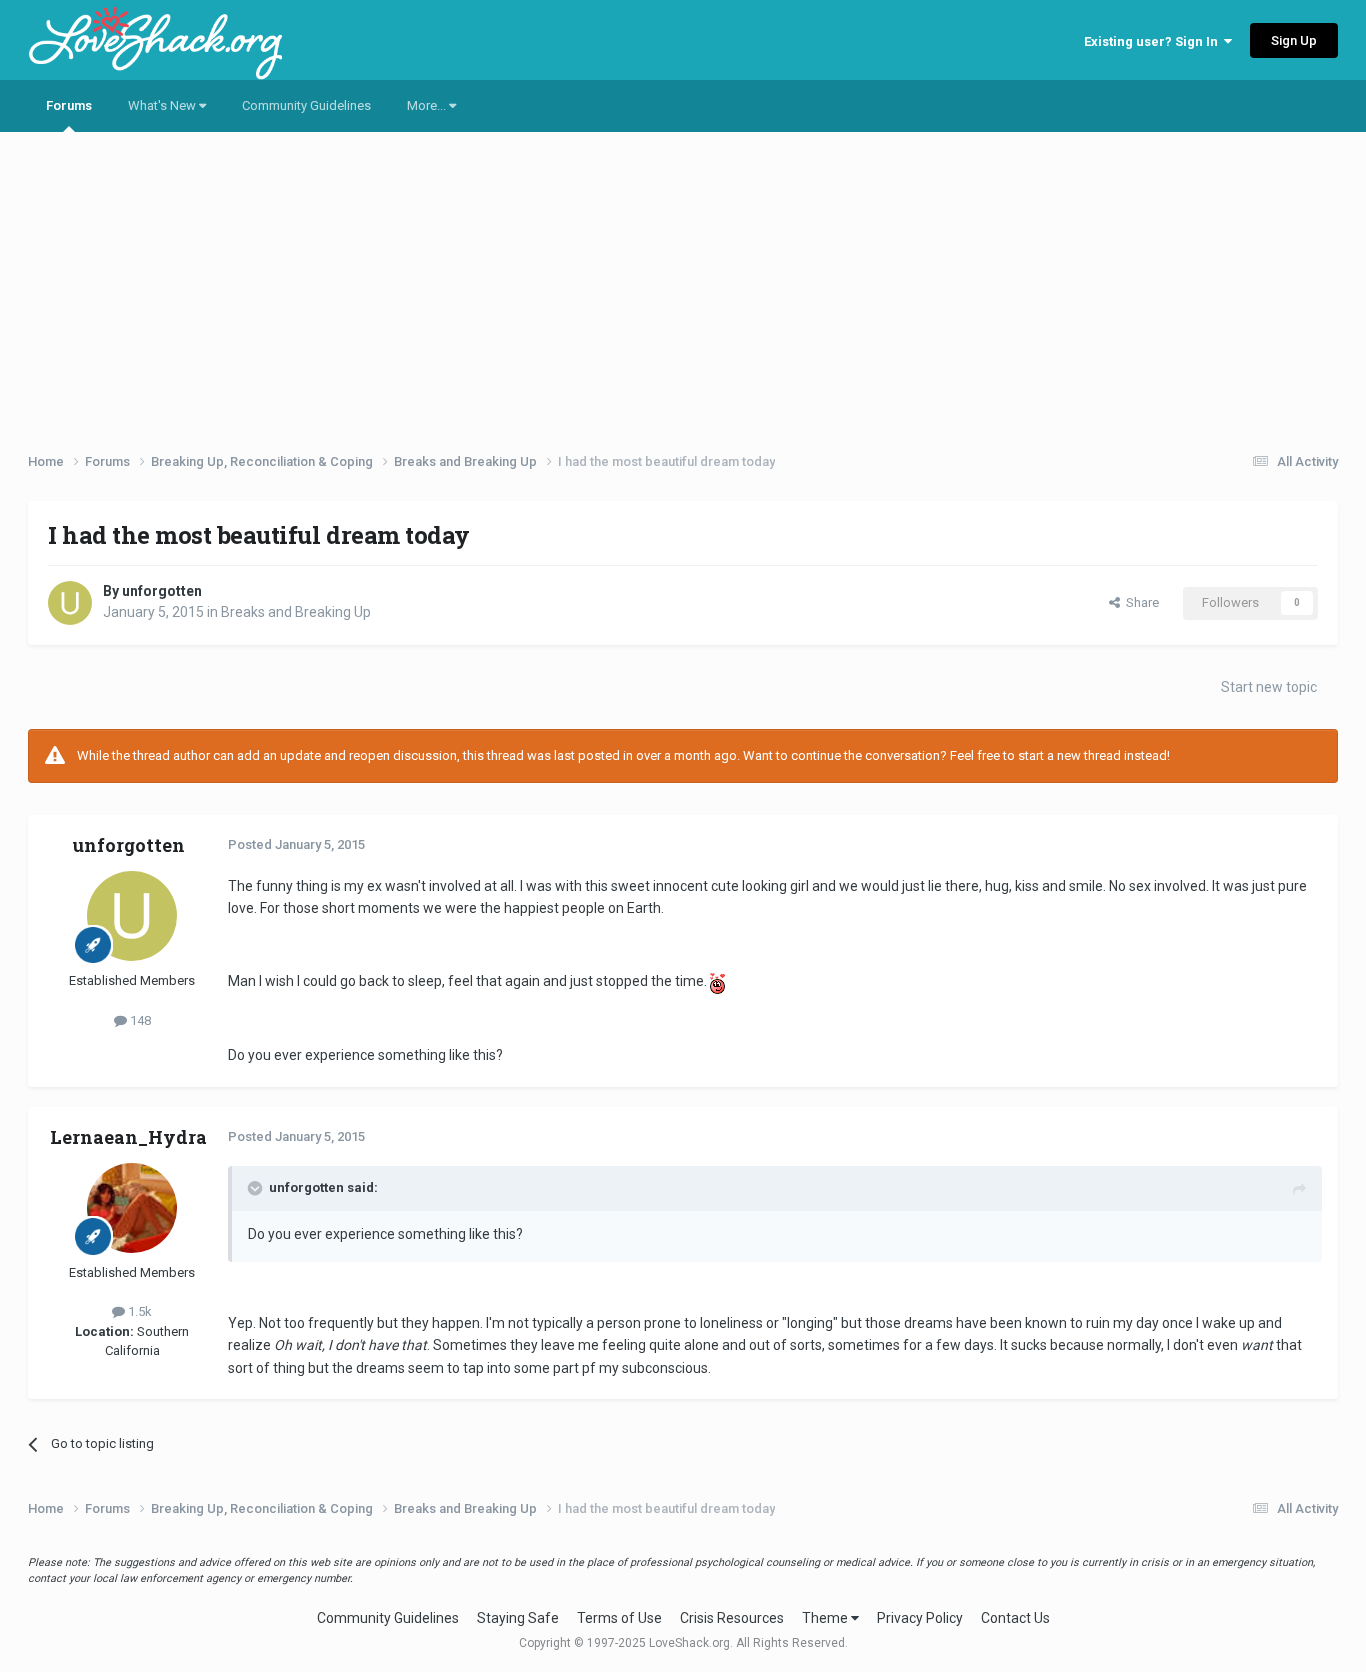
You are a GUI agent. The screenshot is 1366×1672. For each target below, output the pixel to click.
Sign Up (1294, 40)
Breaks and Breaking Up (296, 612)
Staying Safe (518, 1618)
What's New (163, 105)
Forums (69, 105)
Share (1139, 602)
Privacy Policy (920, 1618)
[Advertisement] (683, 285)
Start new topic (1269, 687)
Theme (826, 1618)
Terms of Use (619, 1618)
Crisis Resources (732, 1618)
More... (428, 105)
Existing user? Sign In (1154, 41)
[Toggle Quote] (257, 1188)
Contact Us (1015, 1618)
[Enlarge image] (717, 981)
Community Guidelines (306, 105)
